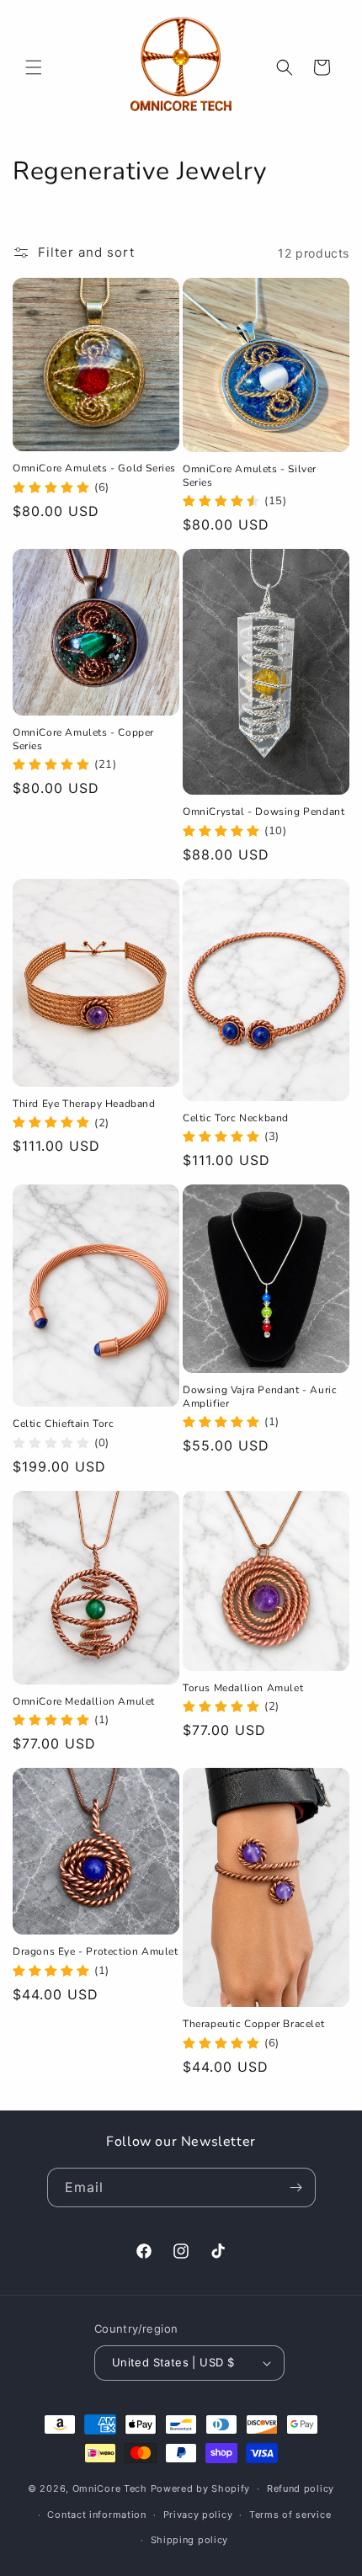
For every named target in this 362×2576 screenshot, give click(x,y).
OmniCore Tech (110, 2488)
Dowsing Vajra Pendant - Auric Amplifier (260, 1397)
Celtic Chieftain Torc (64, 1424)
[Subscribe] (296, 2187)
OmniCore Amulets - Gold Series (94, 468)
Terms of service (290, 2515)
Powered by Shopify (201, 2488)
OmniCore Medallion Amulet (84, 1702)
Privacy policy (198, 2515)
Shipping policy (190, 2540)
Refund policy (301, 2488)
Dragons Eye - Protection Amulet (96, 1952)
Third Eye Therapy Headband (84, 1104)
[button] (34, 67)
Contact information (96, 2515)
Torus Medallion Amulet (243, 1688)
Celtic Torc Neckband (236, 1118)
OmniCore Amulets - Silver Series (250, 476)
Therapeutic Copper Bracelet (253, 2024)
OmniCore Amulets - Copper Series (83, 740)
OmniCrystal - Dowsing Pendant (264, 812)
